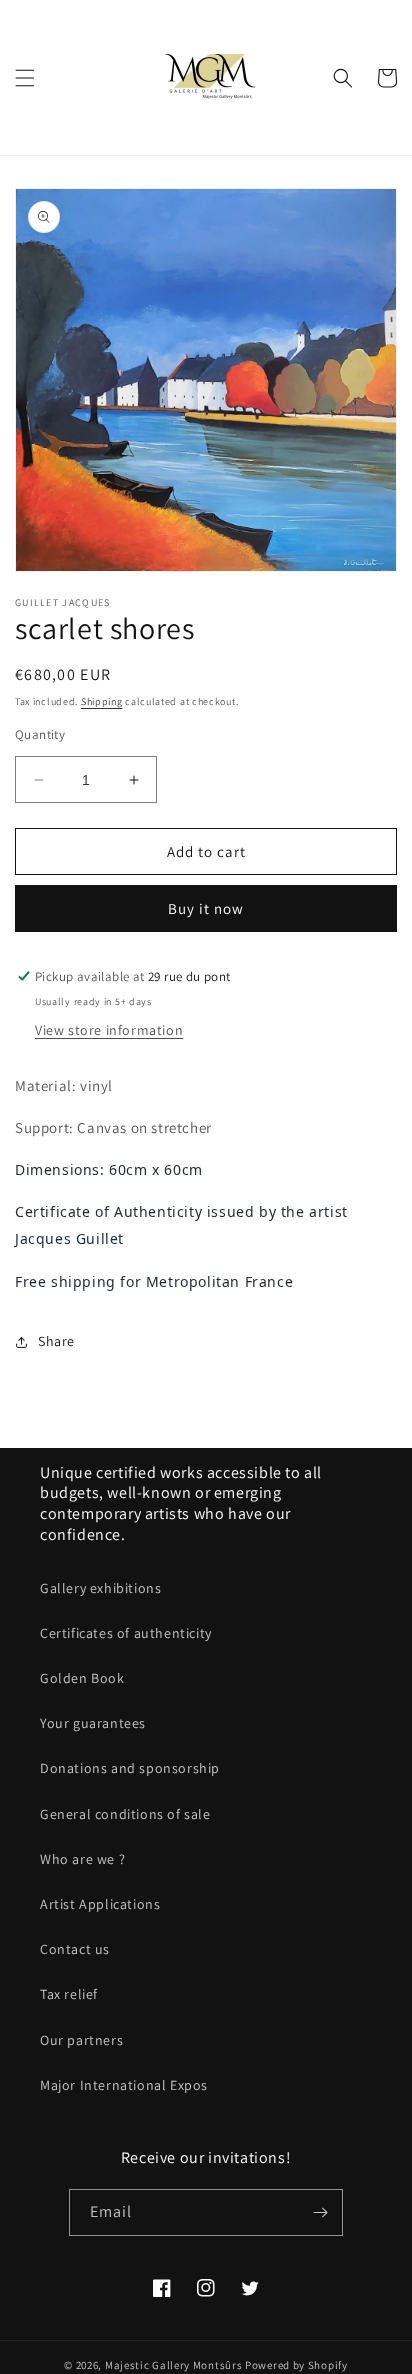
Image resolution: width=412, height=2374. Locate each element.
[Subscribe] (320, 2212)
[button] (25, 78)
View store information (109, 1030)
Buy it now (206, 908)
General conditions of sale (125, 1814)
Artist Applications (100, 1904)
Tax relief (69, 1994)
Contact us (75, 1949)
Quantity (40, 734)
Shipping (102, 701)
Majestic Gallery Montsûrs (174, 2365)
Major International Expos (124, 2085)
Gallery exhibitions (100, 1588)
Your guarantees (93, 1723)
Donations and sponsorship (130, 1768)
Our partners (81, 2040)
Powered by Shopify (296, 2365)
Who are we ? (82, 1859)
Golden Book (82, 1678)
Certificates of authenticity (126, 1633)
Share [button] (56, 1341)
